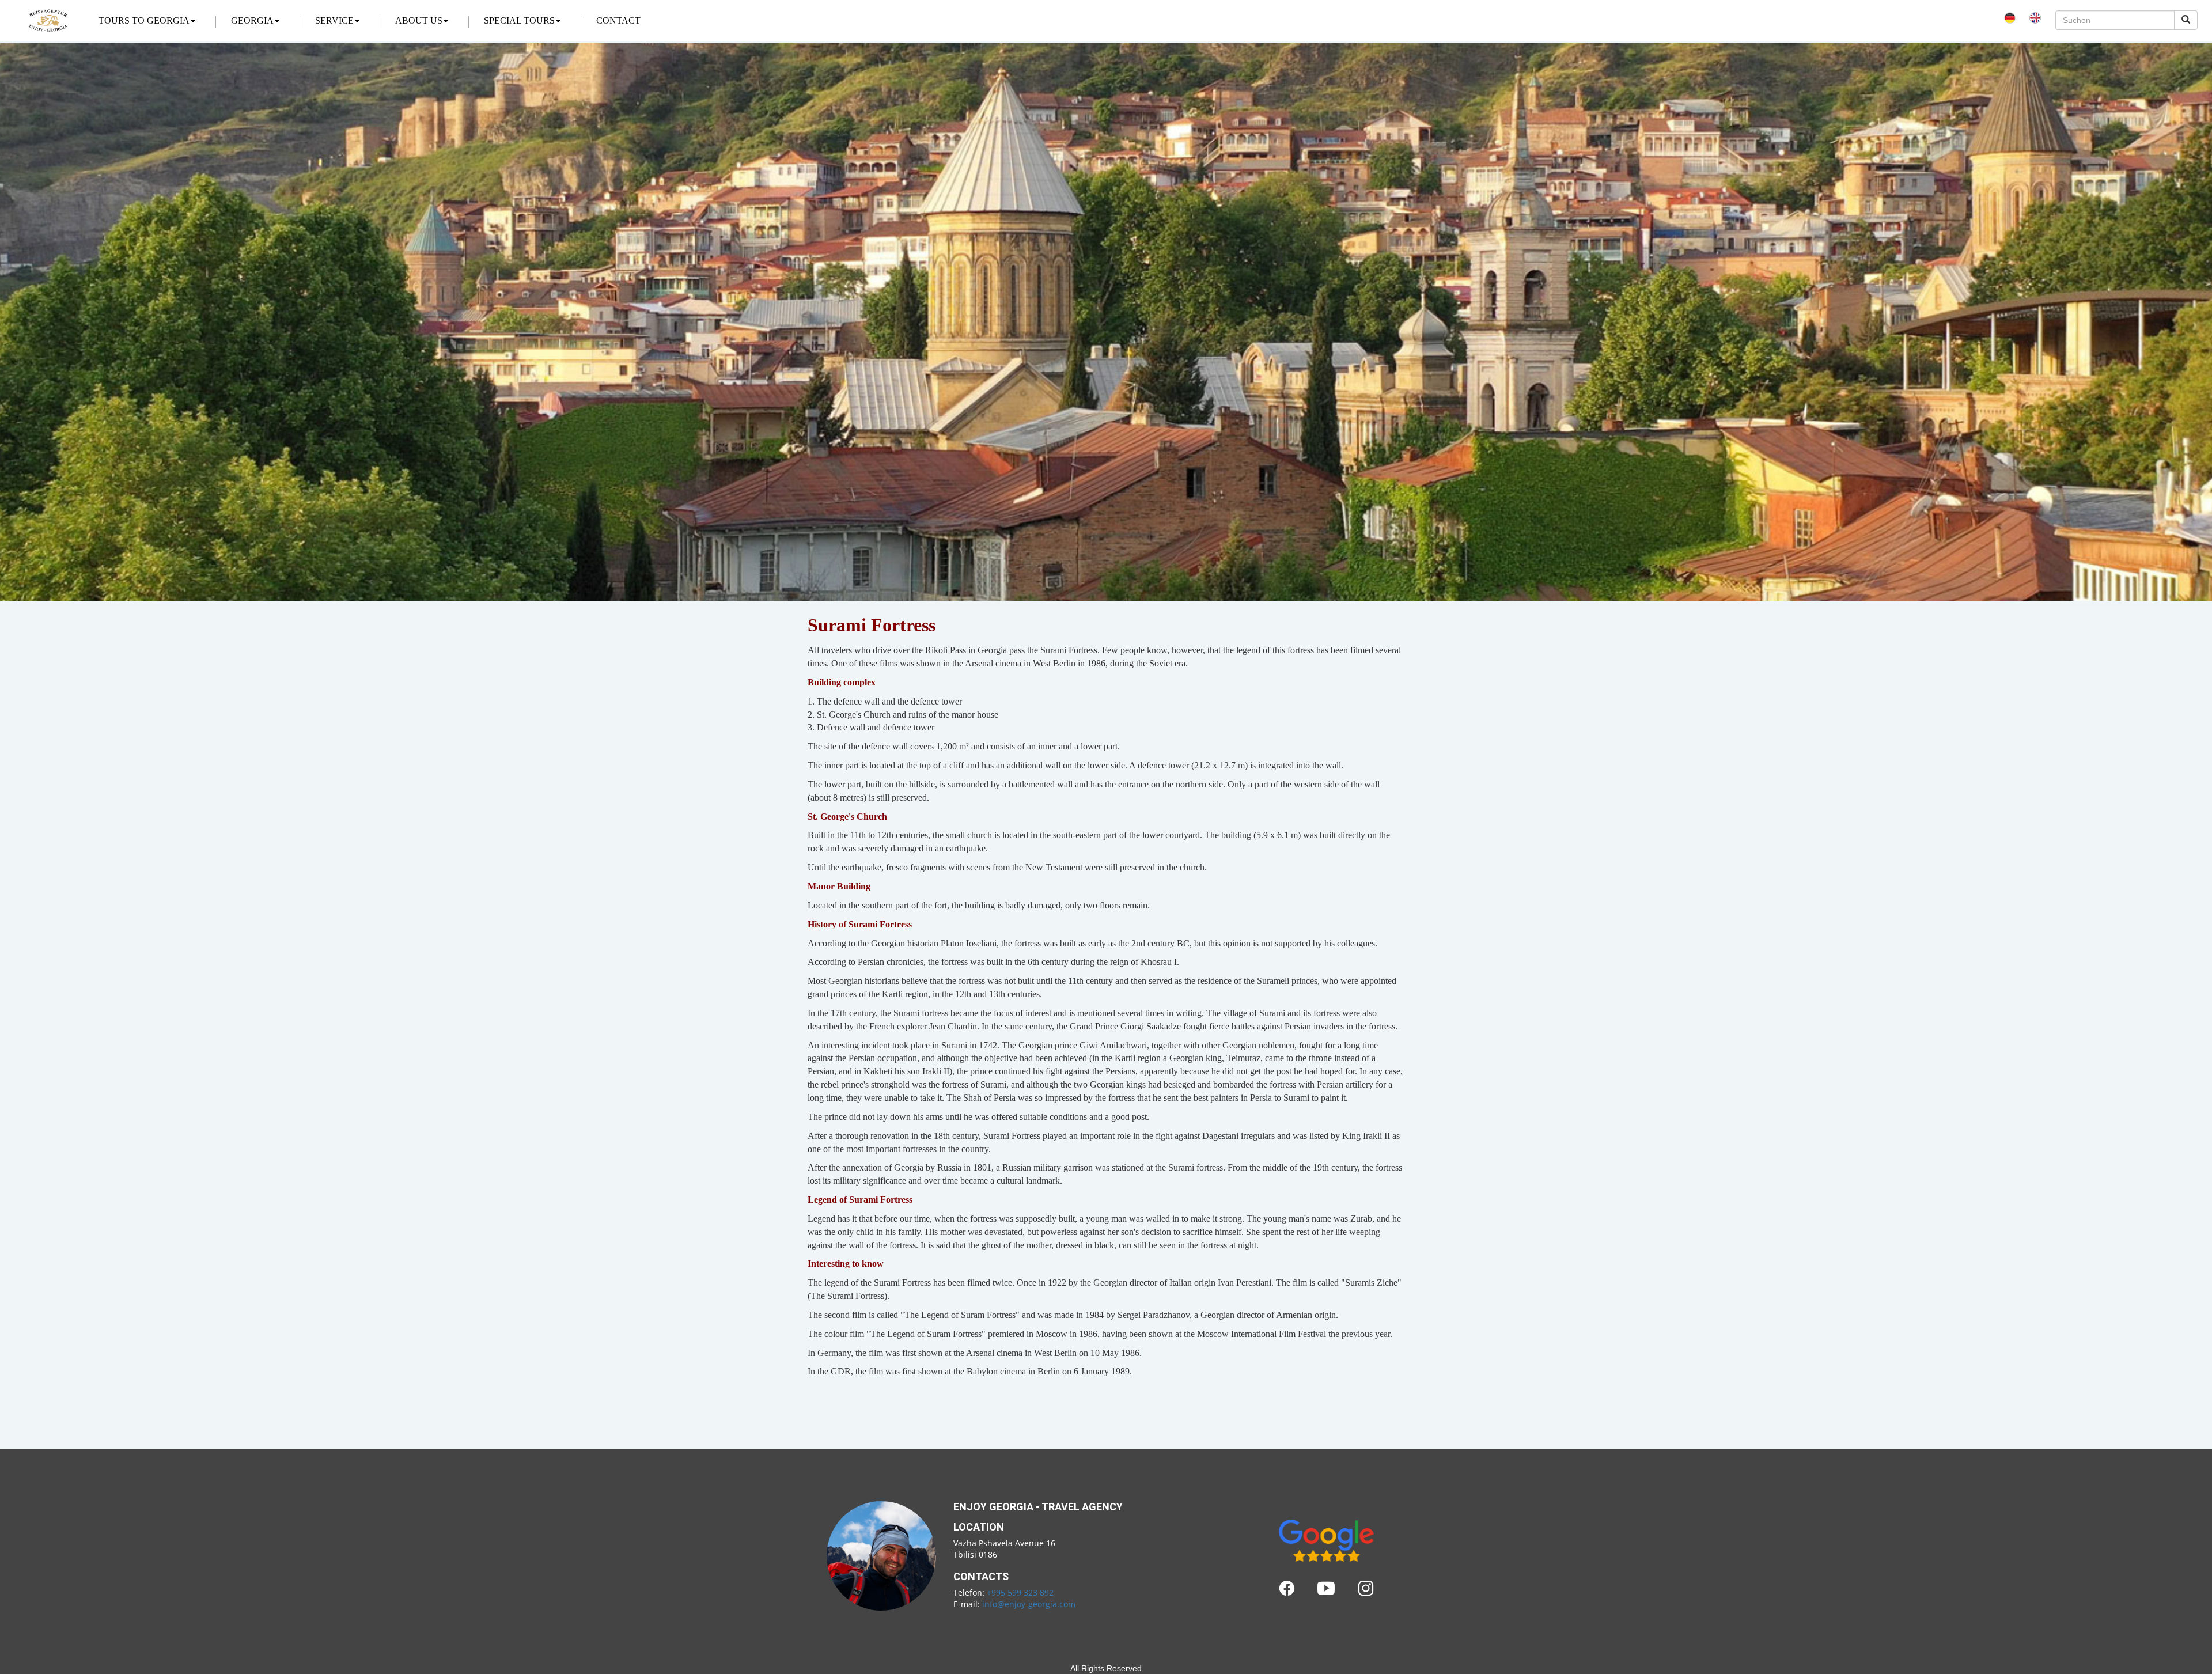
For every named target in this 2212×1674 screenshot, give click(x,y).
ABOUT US (419, 20)
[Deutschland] (2010, 16)
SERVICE (334, 20)
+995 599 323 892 (1020, 1592)
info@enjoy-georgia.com (1029, 1604)
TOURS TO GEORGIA (144, 20)
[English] (2035, 16)
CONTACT (618, 20)
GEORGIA (252, 20)
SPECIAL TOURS (519, 20)
